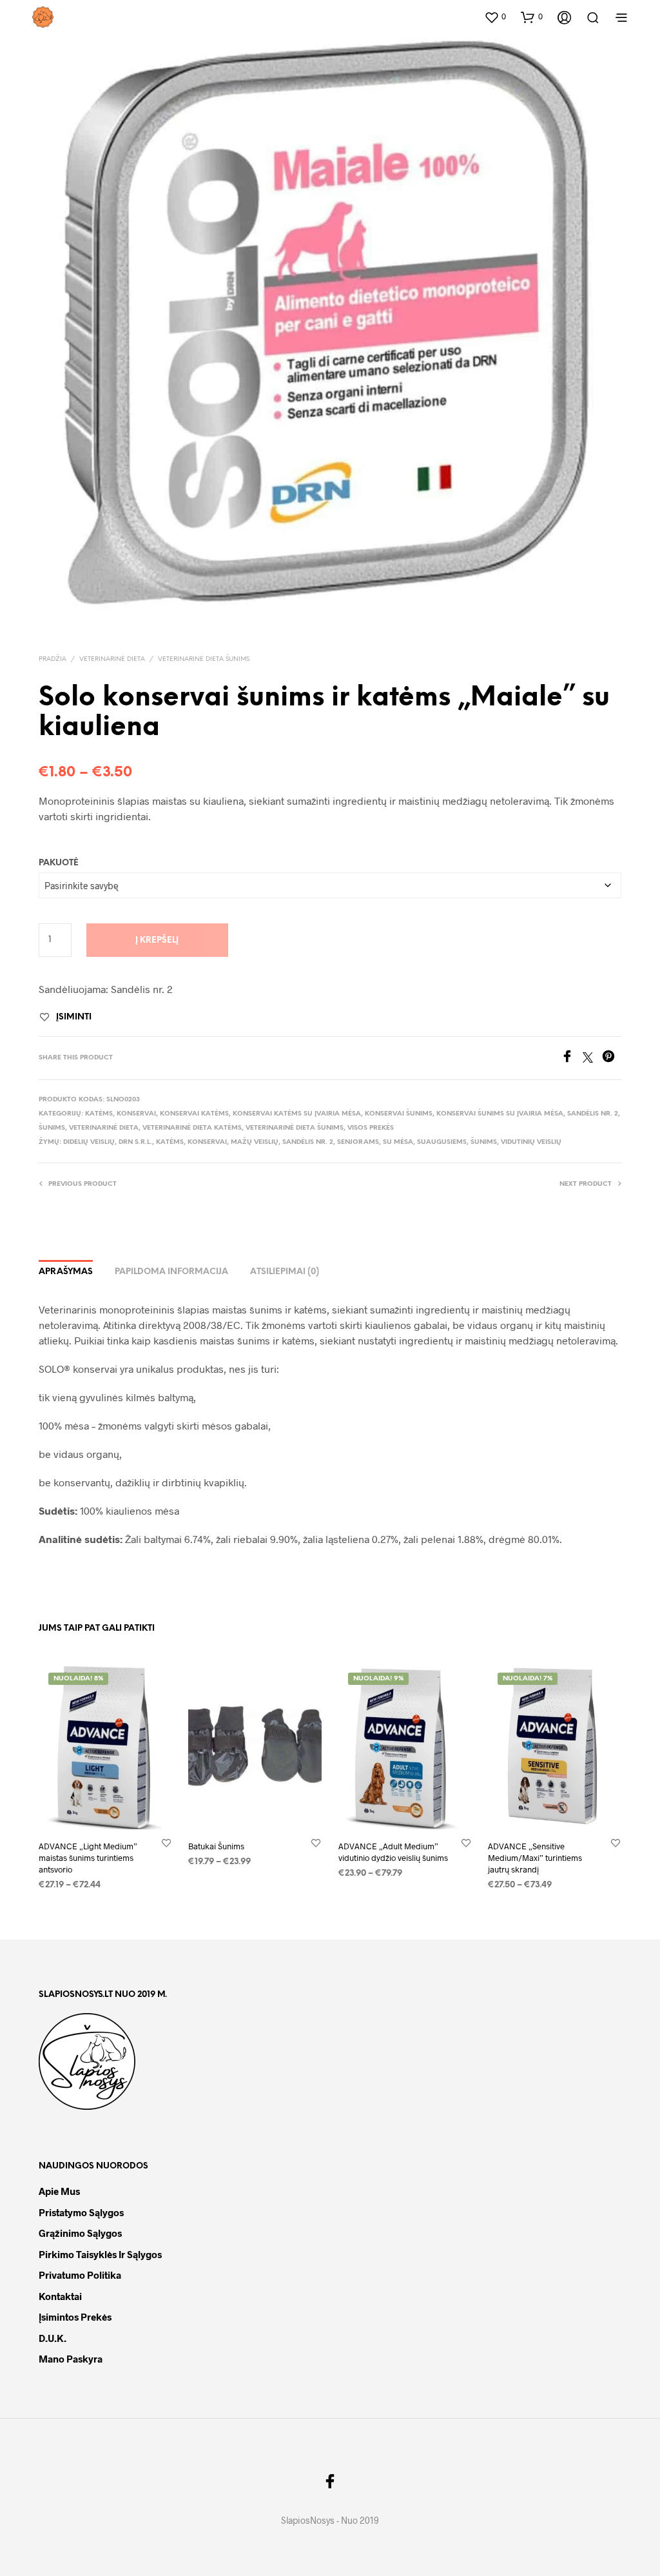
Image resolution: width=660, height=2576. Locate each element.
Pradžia (53, 659)
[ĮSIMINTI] (166, 1843)
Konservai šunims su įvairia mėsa (500, 1114)
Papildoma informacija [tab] (171, 1272)
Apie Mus (59, 2191)
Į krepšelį (157, 940)
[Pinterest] (612, 1058)
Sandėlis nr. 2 (593, 1114)
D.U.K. (53, 2338)
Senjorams (358, 1142)
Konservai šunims (399, 1114)
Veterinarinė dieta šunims (204, 659)
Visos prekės (371, 1128)
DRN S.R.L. (135, 1142)
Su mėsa (398, 1142)
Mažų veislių (255, 1142)
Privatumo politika (80, 2275)
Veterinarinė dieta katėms (192, 1128)
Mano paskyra (71, 2359)
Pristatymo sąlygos (81, 2212)
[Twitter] (592, 1058)
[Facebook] (572, 1058)
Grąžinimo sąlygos (80, 2233)
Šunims (52, 1128)
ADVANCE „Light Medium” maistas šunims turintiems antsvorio (88, 1858)
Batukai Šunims (216, 1846)
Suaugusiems (442, 1142)
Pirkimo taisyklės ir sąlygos (100, 2254)
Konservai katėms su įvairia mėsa (297, 1114)
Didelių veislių (89, 1142)
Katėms (99, 1114)
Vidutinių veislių (531, 1142)
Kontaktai (60, 2296)
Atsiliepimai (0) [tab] (285, 1272)
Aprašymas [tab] (66, 1272)
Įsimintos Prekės (75, 2317)
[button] (495, 17)
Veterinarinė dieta (112, 659)
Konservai (136, 1114)
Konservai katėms (194, 1114)
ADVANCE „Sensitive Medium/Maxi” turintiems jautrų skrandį (535, 1858)
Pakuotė (59, 863)
